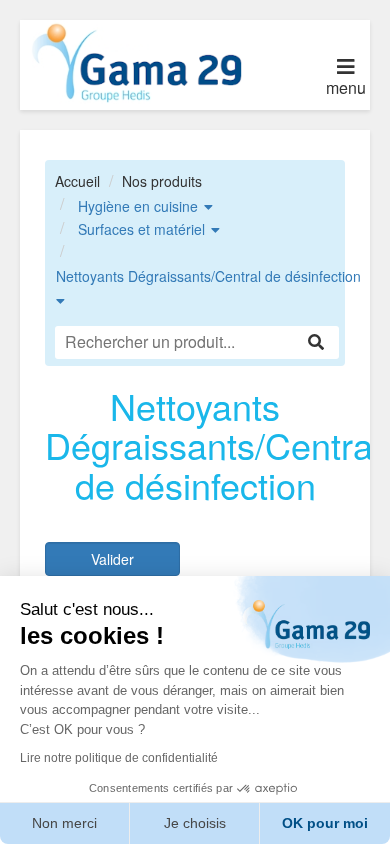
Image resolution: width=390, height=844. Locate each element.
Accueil (77, 181)
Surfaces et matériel (141, 229)
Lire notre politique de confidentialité (119, 758)
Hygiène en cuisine (138, 206)
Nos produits (162, 181)
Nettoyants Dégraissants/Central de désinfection (208, 276)
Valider (112, 559)
